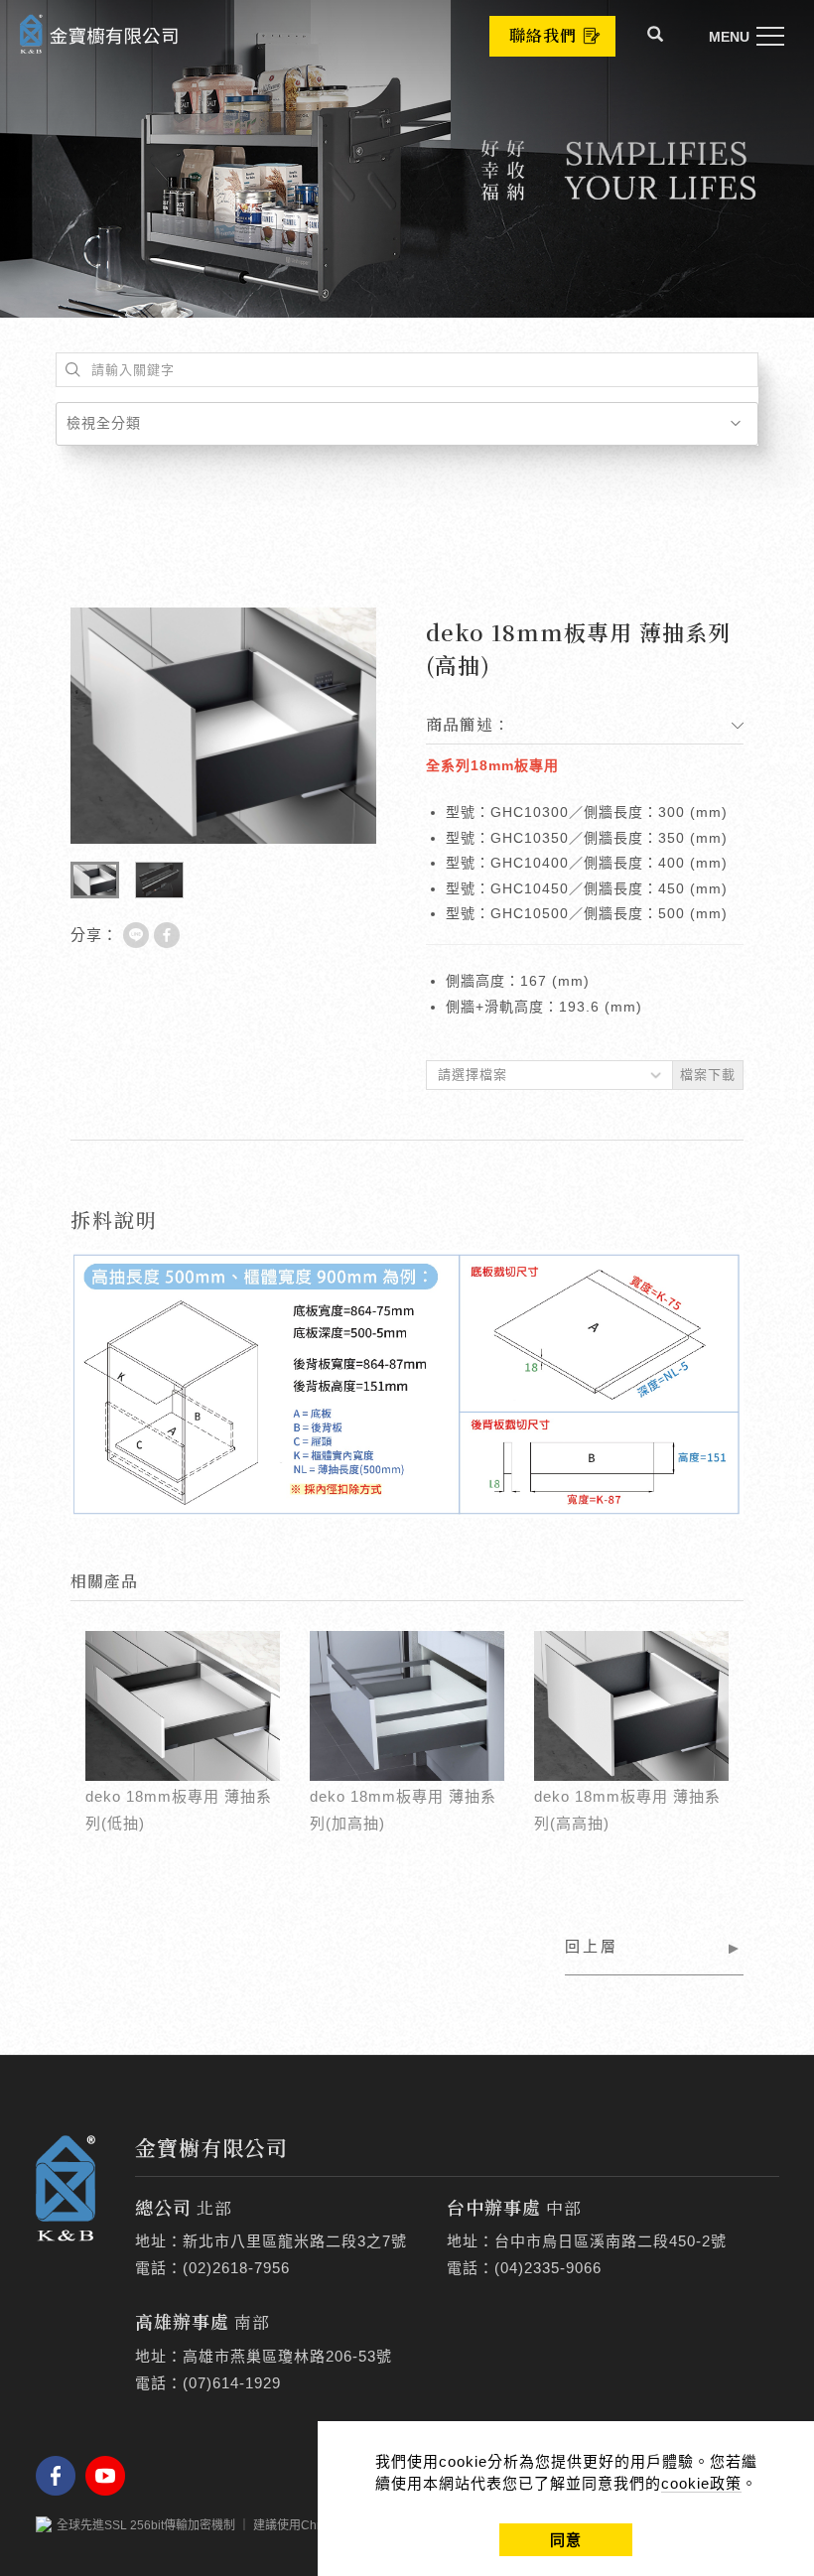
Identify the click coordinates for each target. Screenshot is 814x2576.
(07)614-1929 (232, 2383)
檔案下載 (708, 1075)
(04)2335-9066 (548, 2268)
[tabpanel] (407, 159)
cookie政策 (701, 2483)
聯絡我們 (543, 35)
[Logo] (99, 32)
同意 (566, 2540)
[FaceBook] (61, 2476)
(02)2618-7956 (236, 2268)
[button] (656, 37)
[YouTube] (110, 2476)
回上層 (592, 1946)
